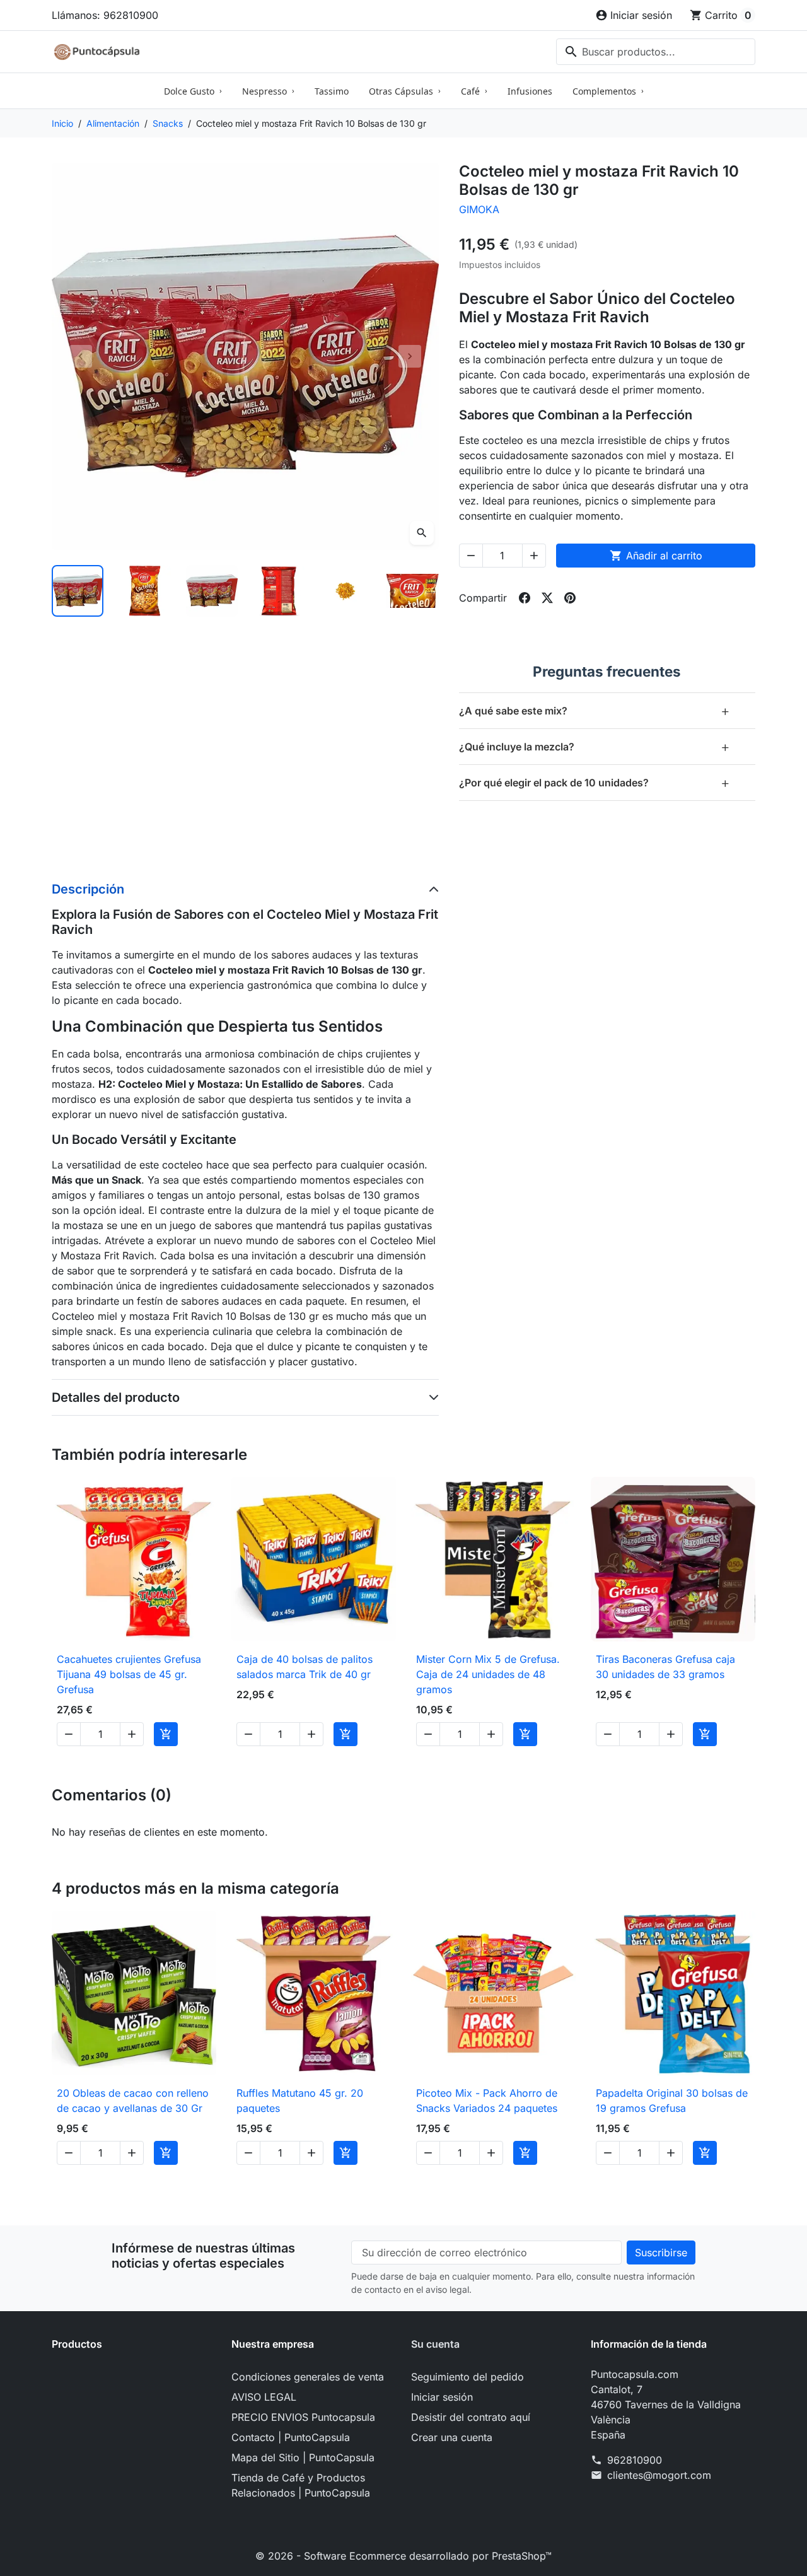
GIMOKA (479, 209)
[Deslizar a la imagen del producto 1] (78, 591)
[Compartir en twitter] (547, 598)
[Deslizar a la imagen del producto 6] (412, 591)
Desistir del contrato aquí (471, 2417)
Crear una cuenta (452, 2437)
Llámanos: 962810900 (105, 15)
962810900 (635, 2460)
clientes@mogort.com (659, 2475)
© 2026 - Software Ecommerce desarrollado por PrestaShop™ (403, 2556)
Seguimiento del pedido (467, 2377)
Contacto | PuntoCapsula (291, 2437)
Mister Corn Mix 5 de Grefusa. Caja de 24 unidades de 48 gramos (488, 1674)
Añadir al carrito (656, 556)
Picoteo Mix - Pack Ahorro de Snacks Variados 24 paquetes (487, 2101)
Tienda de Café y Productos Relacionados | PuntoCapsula (301, 2485)
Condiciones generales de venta (308, 2377)
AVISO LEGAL (264, 2397)
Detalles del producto (116, 1397)
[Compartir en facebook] (525, 598)
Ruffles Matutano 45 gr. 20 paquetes (300, 2101)
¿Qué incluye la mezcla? (595, 746)
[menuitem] (193, 91)
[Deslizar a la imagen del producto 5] (345, 591)
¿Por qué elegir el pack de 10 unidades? (595, 782)
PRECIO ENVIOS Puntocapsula (303, 2417)
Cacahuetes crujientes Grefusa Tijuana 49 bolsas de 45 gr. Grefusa (129, 1674)
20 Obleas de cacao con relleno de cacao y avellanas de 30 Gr (133, 2101)
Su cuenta (435, 2344)
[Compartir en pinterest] (570, 598)
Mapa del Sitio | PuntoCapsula (303, 2457)
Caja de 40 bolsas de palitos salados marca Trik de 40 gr (305, 1667)
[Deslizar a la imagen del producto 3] (212, 591)
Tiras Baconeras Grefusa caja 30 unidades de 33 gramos (665, 1667)
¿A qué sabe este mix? (595, 710)
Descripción (88, 889)
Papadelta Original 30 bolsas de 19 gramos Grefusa (672, 2101)
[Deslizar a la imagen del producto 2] (144, 591)
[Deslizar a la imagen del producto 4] (279, 591)
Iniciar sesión (442, 2397)
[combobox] (656, 52)
